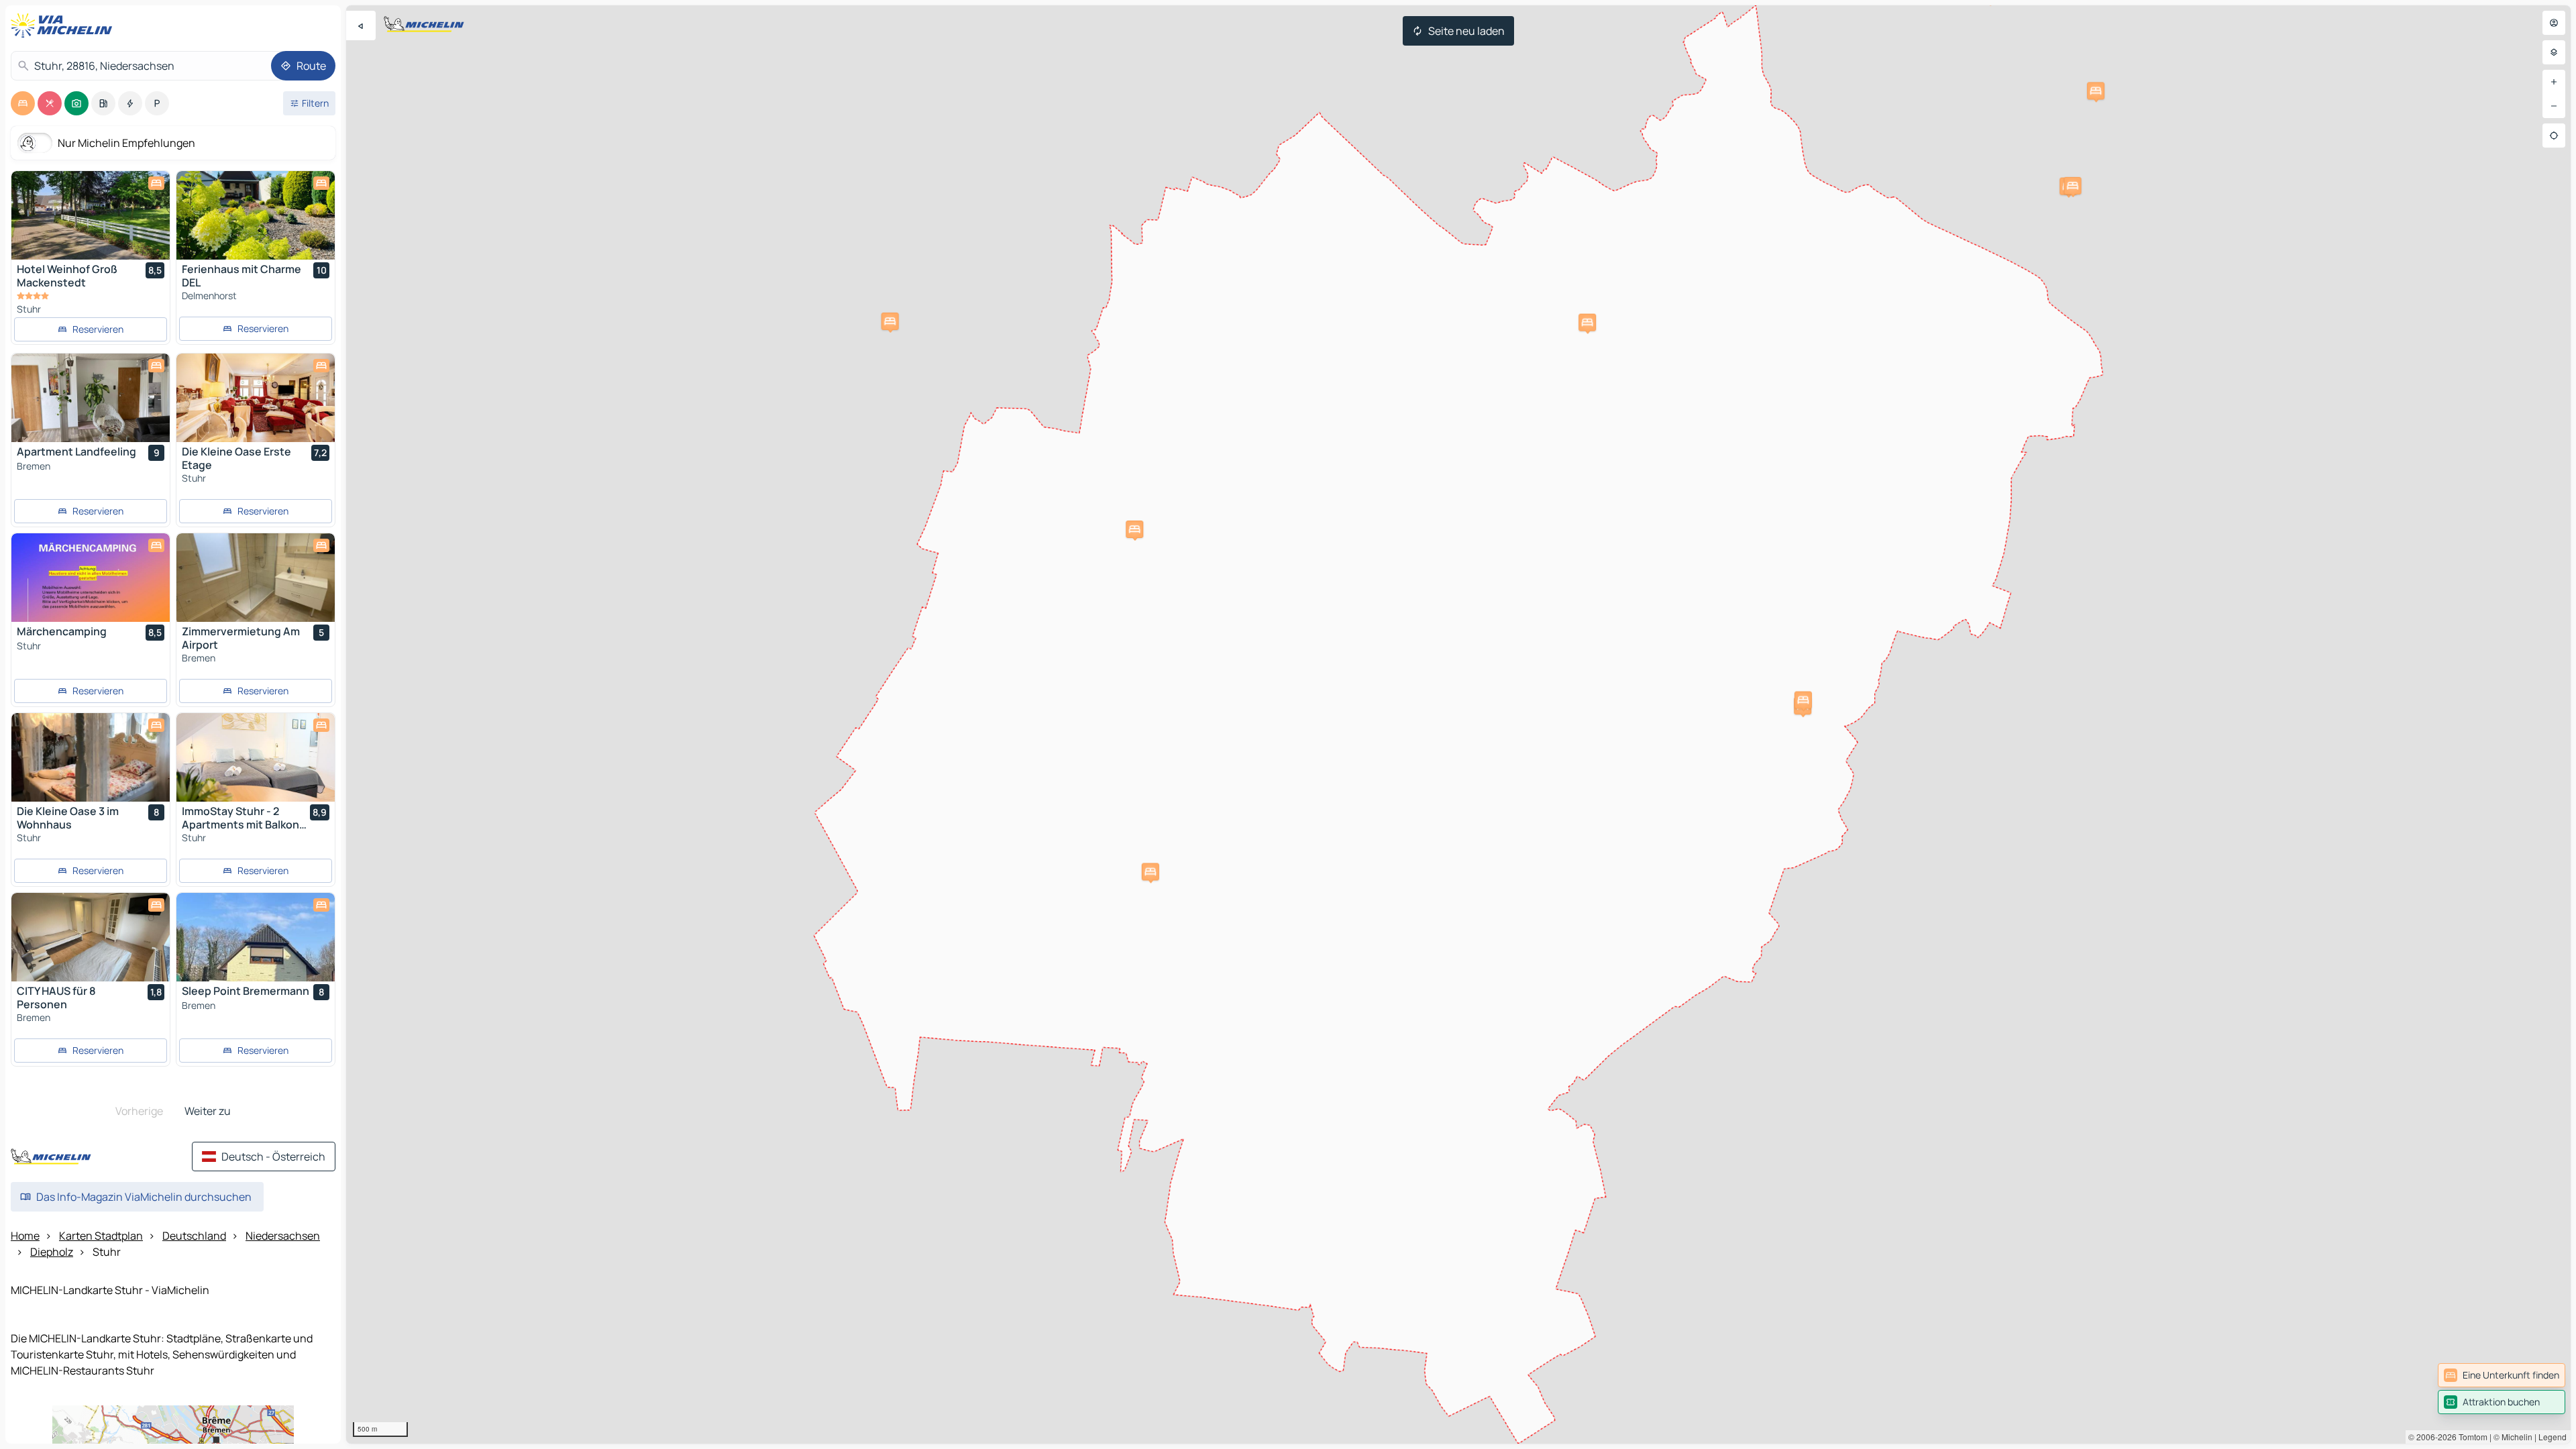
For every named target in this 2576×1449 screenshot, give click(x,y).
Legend (2553, 1437)
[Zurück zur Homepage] (64, 25)
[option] (23, 103)
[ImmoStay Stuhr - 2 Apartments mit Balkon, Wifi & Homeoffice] (256, 757)
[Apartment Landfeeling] (91, 398)
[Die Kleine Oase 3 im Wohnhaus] (91, 757)
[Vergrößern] (2554, 82)
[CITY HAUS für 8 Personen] (91, 937)
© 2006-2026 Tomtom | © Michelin (2470, 1437)
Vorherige (139, 1111)
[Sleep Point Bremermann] (256, 937)
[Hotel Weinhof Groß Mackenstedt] (91, 215)
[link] (2502, 1375)
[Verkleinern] (2554, 106)
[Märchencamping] (91, 578)
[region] (1458, 724)
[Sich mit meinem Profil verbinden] (2554, 23)
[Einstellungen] (2554, 52)
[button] (1150, 871)
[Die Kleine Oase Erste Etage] (256, 398)
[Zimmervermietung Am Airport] (256, 578)
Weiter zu (208, 1111)
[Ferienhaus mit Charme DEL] (256, 215)
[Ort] (2554, 136)
